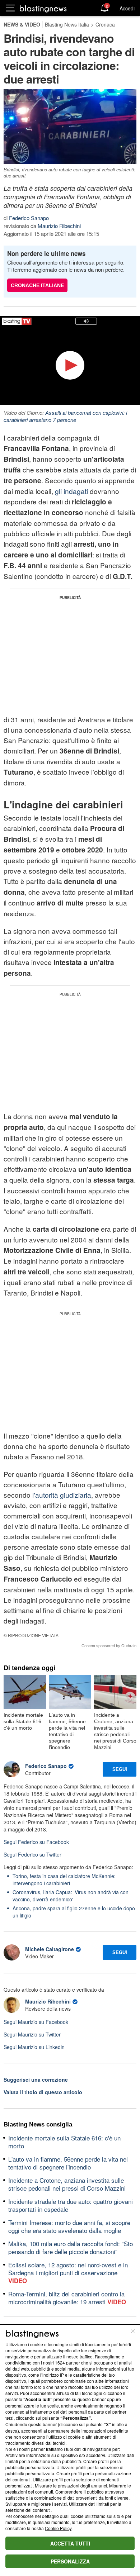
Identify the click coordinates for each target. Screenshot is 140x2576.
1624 (60, 2363)
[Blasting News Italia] (43, 8)
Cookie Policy (58, 2528)
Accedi (127, 8)
